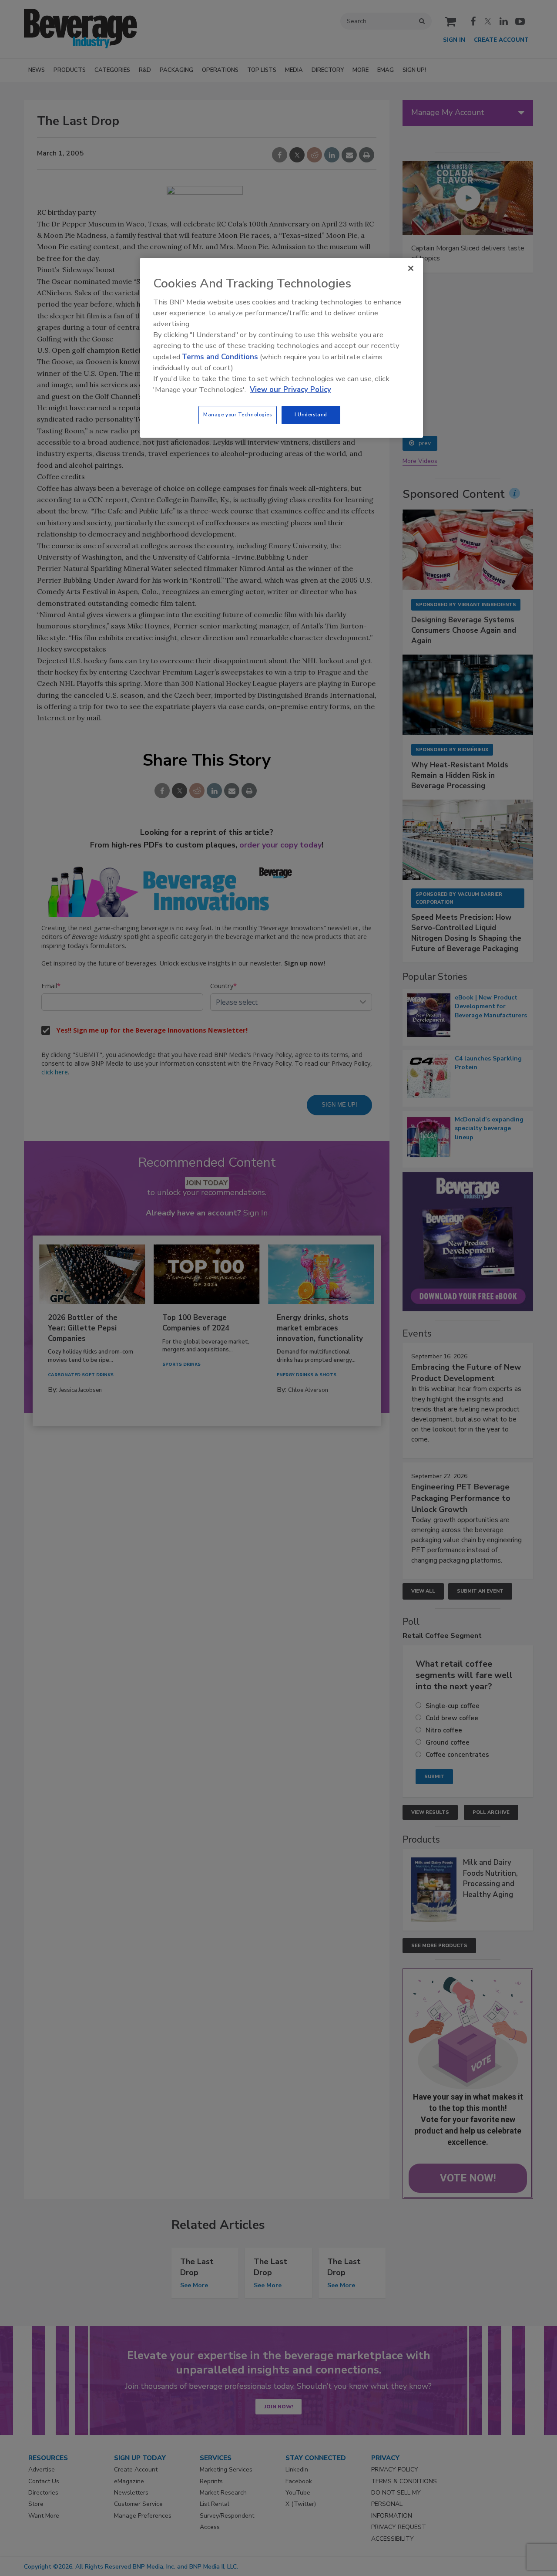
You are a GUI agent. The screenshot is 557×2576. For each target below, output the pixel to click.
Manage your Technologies (238, 415)
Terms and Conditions (220, 357)
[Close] (411, 268)
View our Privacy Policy (290, 390)
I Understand (311, 415)
